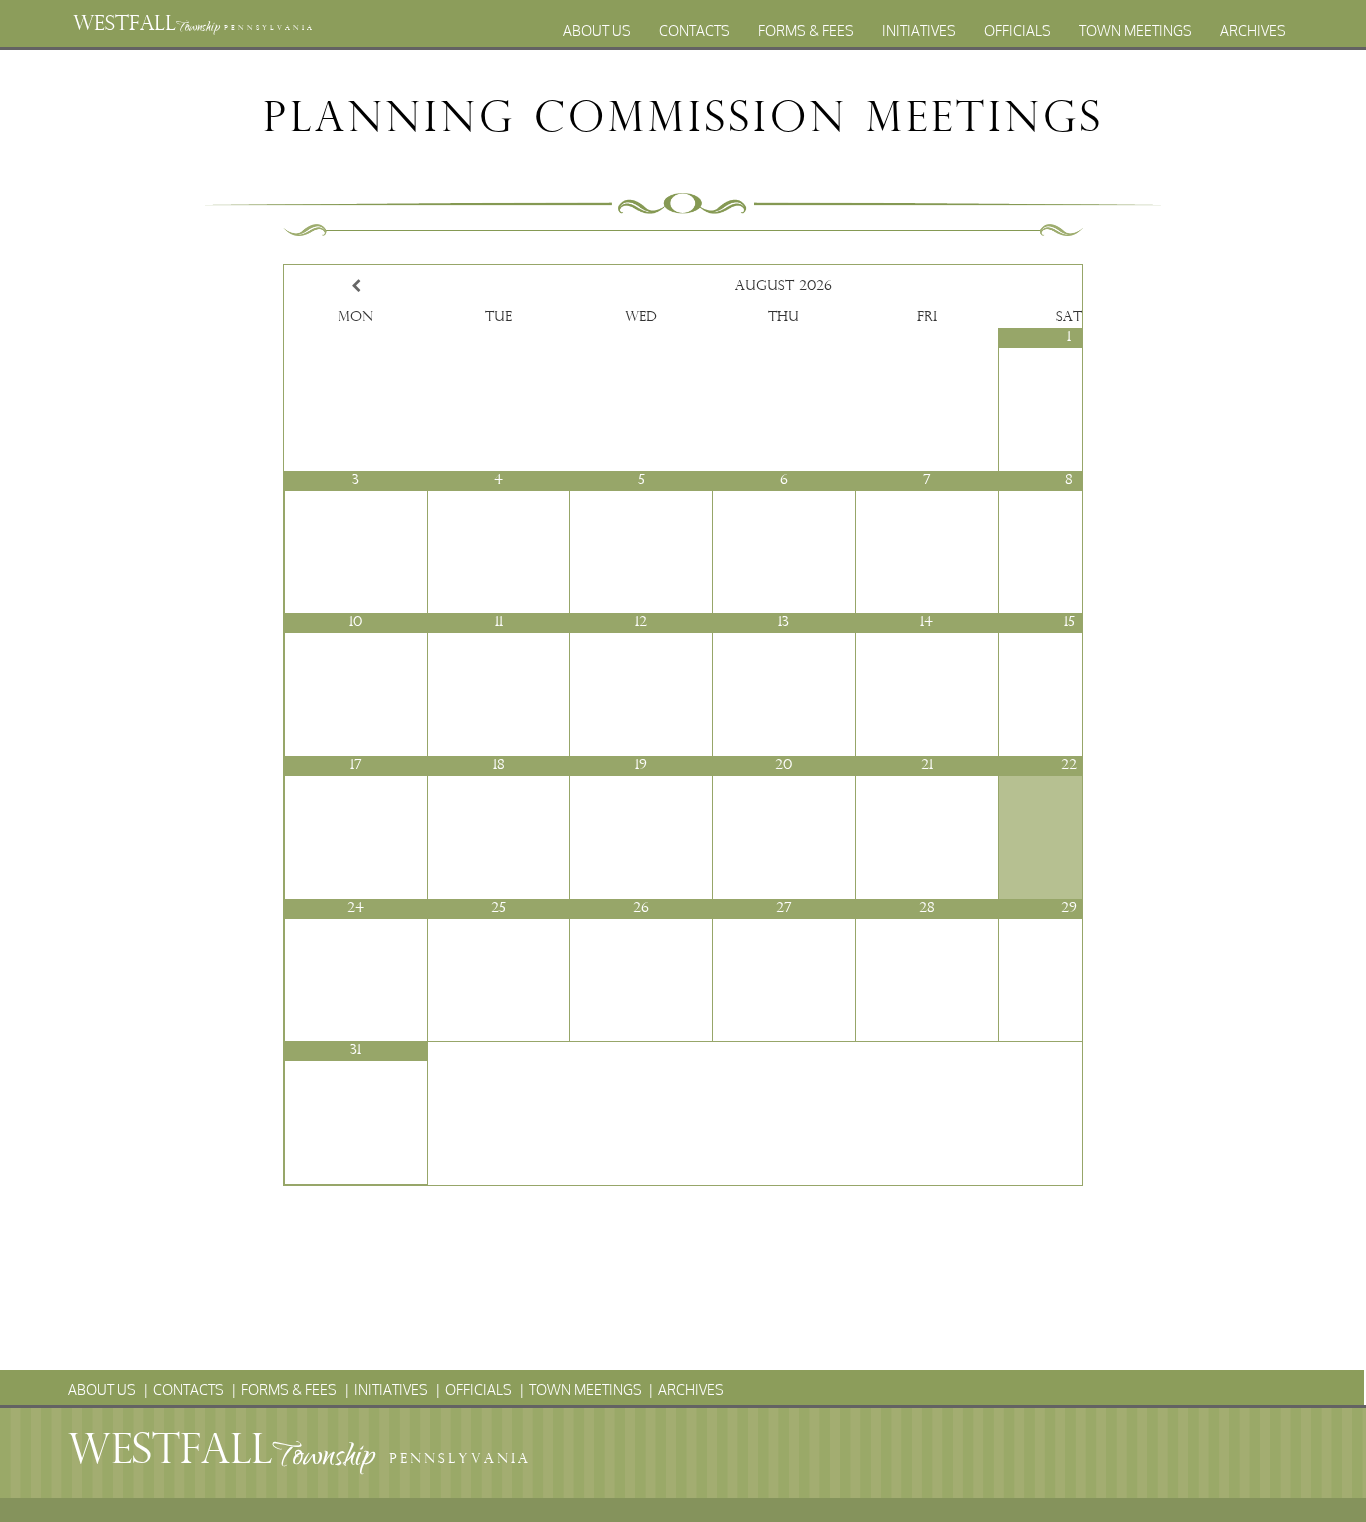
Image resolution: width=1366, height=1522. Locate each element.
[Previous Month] (356, 286)
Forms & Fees (806, 30)
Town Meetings (1135, 30)
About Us (597, 30)
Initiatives (919, 30)
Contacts (694, 30)
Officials (1017, 30)
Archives (1253, 30)
